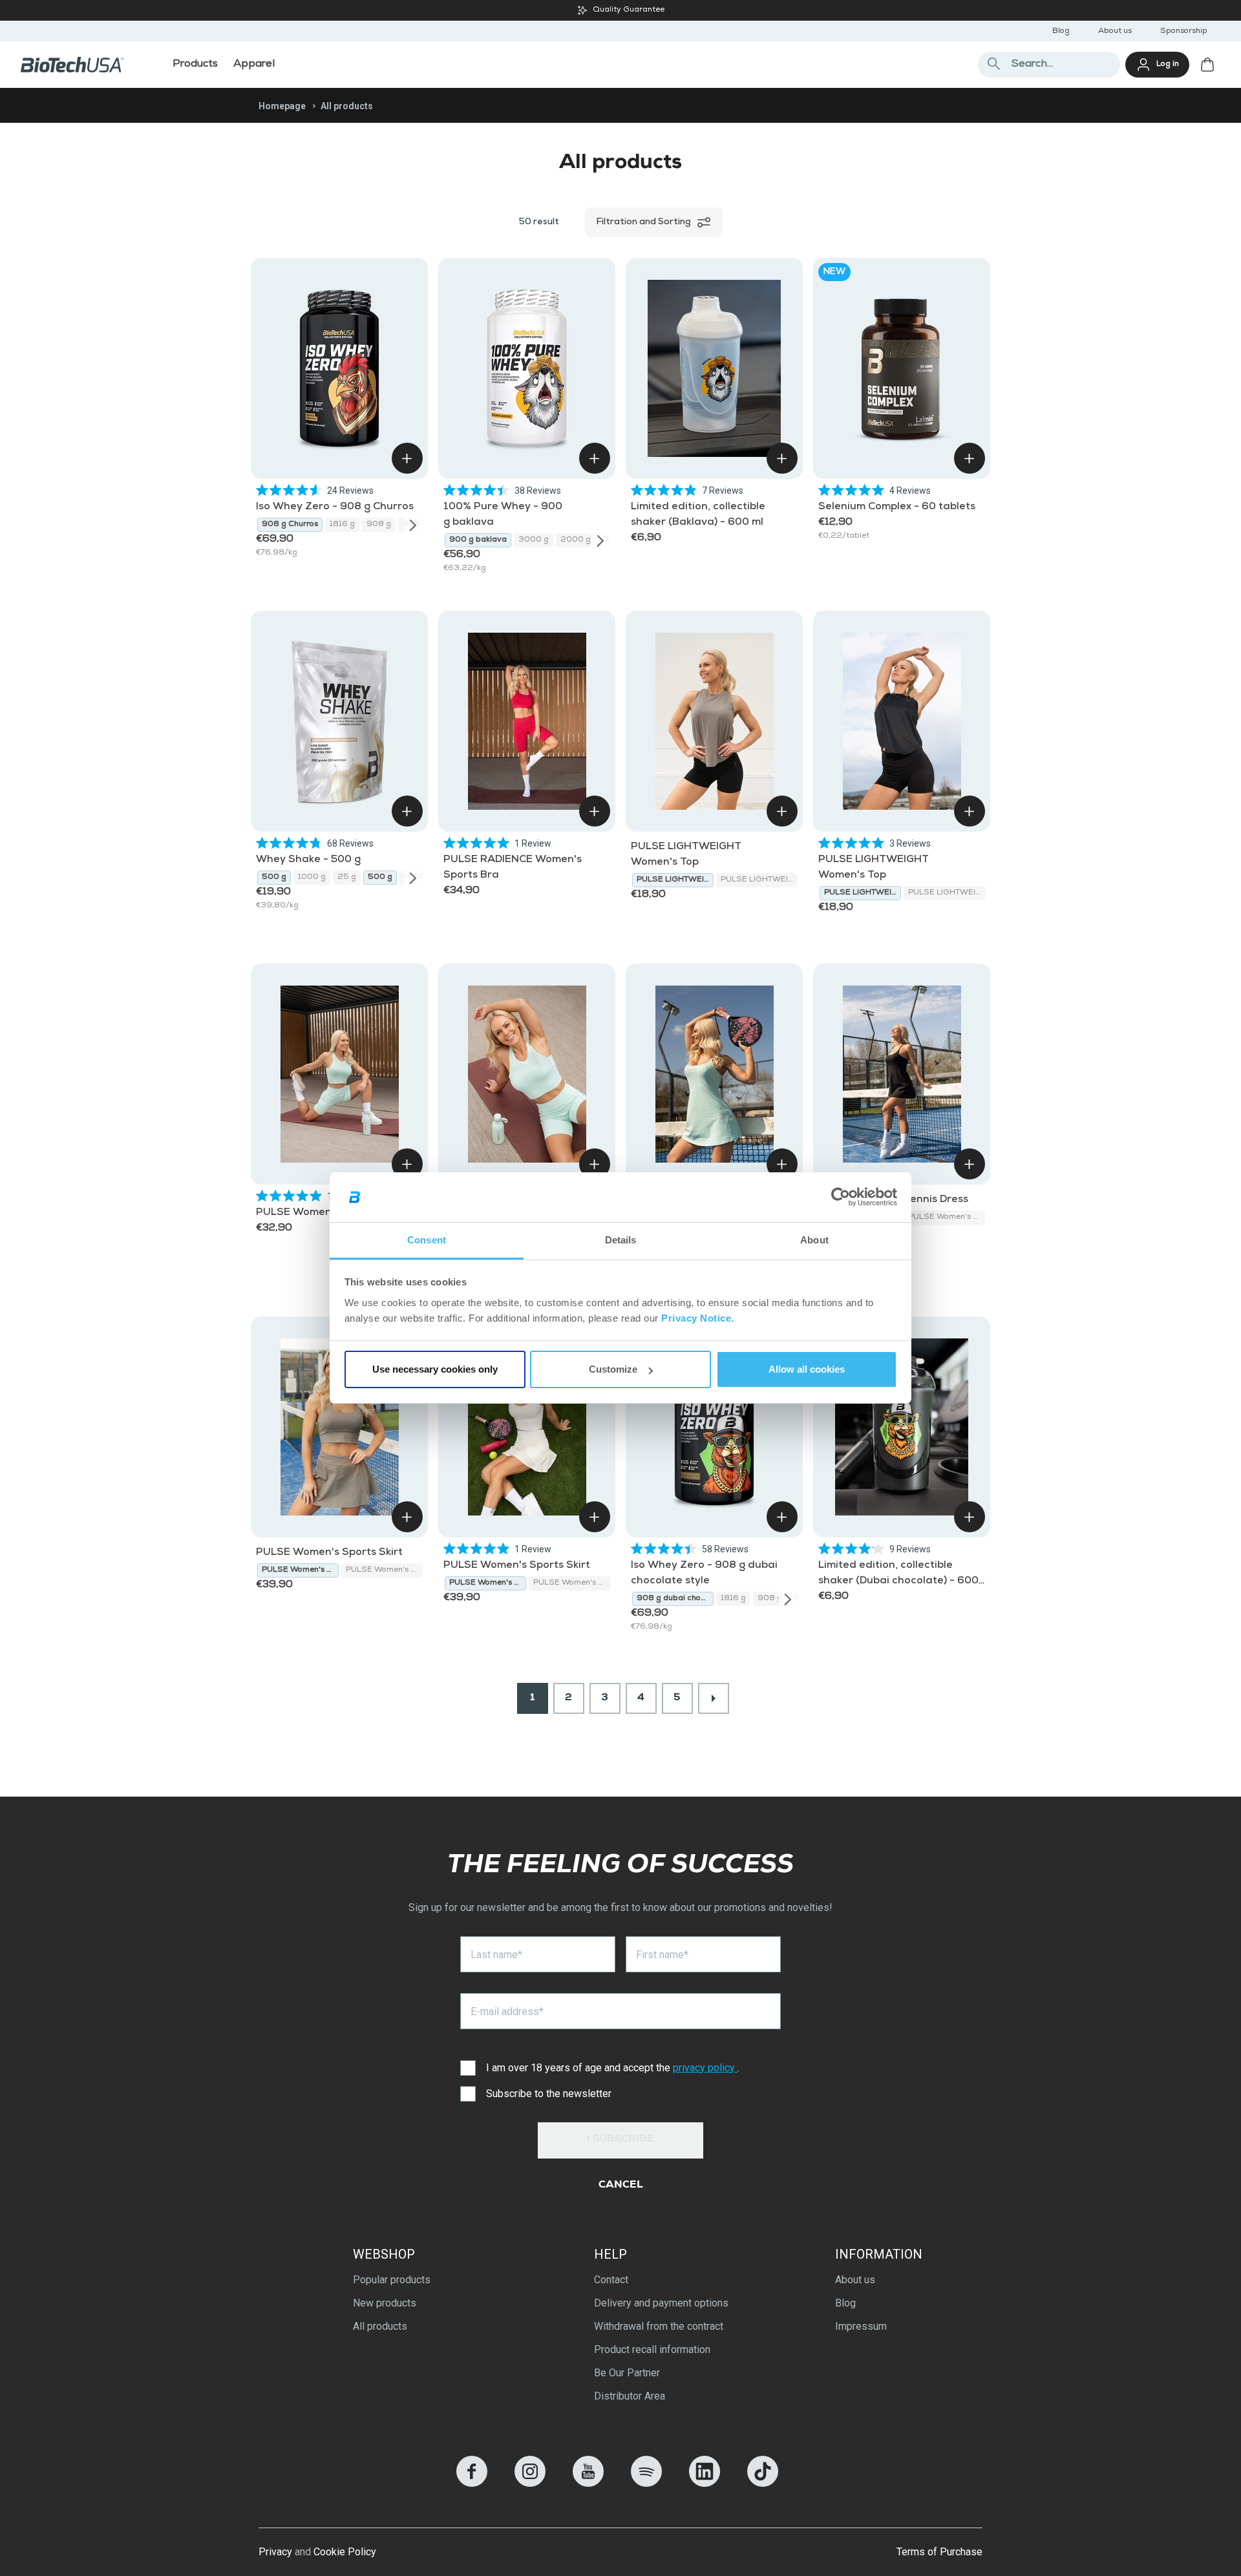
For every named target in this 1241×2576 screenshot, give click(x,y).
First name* (662, 1955)
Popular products (392, 2280)
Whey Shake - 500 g (308, 860)
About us (1115, 32)
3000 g (534, 540)
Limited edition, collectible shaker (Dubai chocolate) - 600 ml (898, 1581)
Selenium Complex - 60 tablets (897, 507)
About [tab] (814, 1240)
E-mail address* (507, 2011)
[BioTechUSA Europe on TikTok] (763, 2483)
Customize (613, 1369)
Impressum (861, 2326)
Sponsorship (1184, 32)
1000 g (312, 878)
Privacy (275, 2552)
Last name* (496, 1955)
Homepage (282, 106)
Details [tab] (621, 1240)
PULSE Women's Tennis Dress (947, 1218)
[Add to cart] (407, 458)
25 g (347, 878)
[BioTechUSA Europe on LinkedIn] (705, 2483)
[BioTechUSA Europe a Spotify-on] (646, 2483)
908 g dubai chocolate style (675, 1599)
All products (380, 2326)
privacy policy (705, 2068)
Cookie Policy (345, 2552)
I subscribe (620, 2140)
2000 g (576, 540)
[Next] (413, 525)
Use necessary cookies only (435, 1369)
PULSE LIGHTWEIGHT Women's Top (675, 880)
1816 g (342, 525)
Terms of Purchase (939, 2552)
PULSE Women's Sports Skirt (329, 1553)
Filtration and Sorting (643, 222)
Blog (1061, 32)
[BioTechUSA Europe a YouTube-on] (588, 2483)
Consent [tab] (427, 1240)
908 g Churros (290, 525)
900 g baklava (478, 540)
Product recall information (652, 2349)
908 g (379, 525)
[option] (290, 525)
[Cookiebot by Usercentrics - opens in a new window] (841, 1198)
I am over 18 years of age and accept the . (613, 2068)
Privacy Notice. (698, 1318)
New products (385, 2303)
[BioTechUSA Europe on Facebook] (472, 2483)
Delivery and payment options (661, 2303)
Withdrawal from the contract (659, 2326)
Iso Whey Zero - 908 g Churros (335, 507)
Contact (611, 2280)
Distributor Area (630, 2396)
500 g (274, 878)
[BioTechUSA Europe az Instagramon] (530, 2483)
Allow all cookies (807, 1369)
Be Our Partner (627, 2373)
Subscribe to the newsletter (549, 2094)
